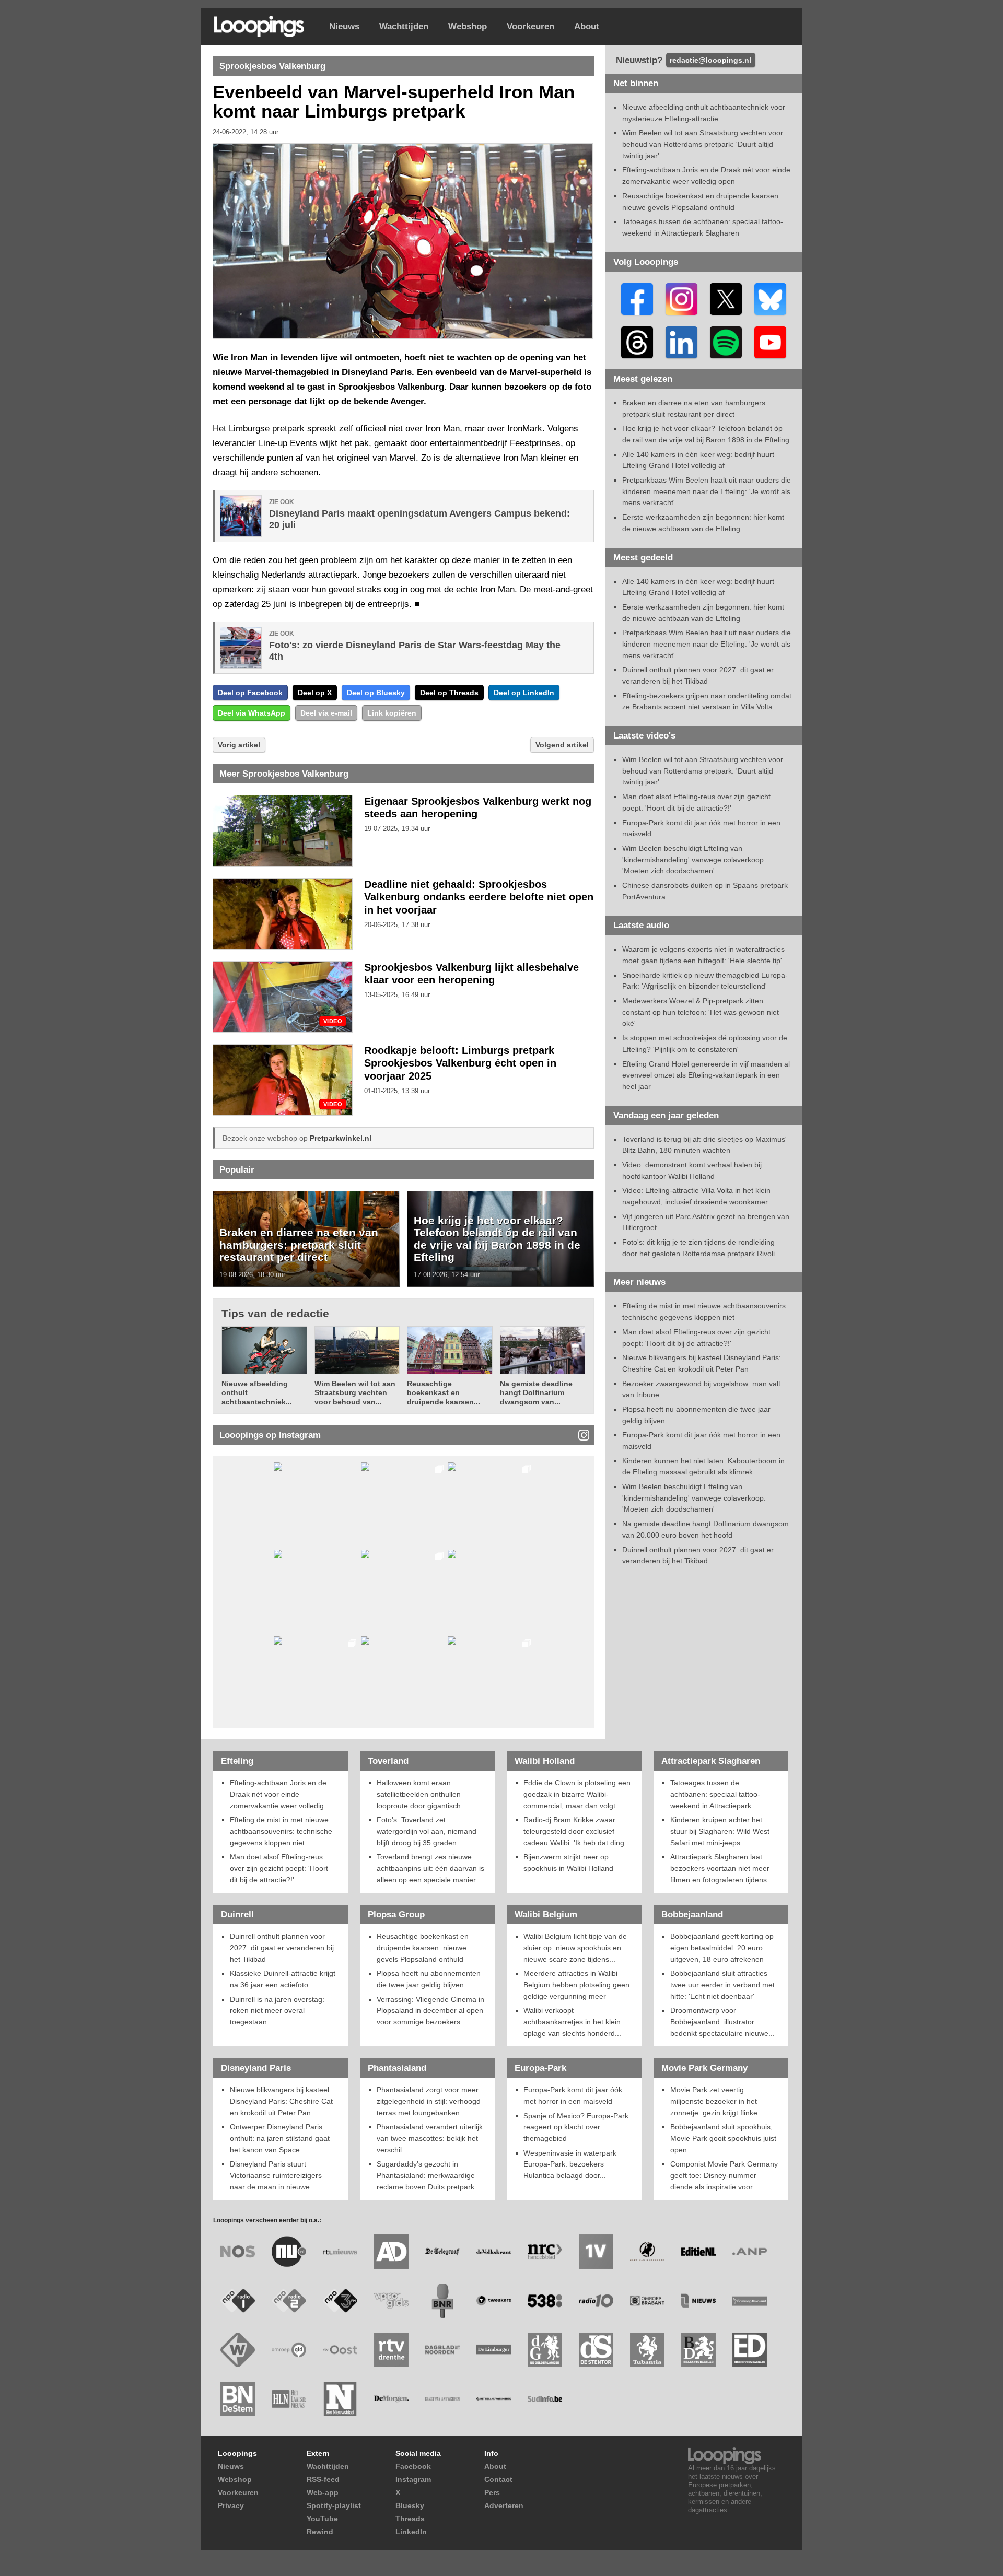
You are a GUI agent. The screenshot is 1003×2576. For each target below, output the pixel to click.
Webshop (468, 26)
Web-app (323, 2492)
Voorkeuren (530, 26)
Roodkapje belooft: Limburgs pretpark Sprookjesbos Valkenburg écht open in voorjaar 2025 (460, 1063)
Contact (498, 2479)
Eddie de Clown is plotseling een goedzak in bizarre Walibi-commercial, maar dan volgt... (577, 1794)
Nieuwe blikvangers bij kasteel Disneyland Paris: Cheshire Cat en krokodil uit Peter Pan (281, 2101)
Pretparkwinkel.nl (341, 1138)
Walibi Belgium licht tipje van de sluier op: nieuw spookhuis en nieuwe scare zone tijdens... (575, 1947)
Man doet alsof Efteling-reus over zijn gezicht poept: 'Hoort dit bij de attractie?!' (279, 1868)
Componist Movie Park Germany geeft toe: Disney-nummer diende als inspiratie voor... (724, 2175)
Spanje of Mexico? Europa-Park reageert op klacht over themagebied (576, 2127)
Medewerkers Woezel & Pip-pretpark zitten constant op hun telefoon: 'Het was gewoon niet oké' (701, 1012)
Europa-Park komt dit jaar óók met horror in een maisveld (573, 2095)
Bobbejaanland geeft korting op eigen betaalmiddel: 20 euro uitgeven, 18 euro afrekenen (722, 1947)
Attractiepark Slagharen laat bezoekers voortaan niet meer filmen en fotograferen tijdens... (722, 1868)
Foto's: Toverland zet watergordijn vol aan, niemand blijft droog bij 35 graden (427, 1831)
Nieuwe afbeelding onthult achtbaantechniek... (257, 1393)
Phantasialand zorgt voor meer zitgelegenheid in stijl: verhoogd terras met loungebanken (429, 2101)
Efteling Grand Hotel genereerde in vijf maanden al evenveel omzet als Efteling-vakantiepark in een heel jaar (706, 1075)
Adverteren (504, 2505)
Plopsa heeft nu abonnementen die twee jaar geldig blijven (429, 1979)
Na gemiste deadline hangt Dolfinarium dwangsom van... (536, 1393)
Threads (410, 2519)
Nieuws (344, 26)
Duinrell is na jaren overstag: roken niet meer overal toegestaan (277, 2011)
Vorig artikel (239, 745)
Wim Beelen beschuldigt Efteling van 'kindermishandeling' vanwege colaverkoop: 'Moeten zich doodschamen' (694, 859)
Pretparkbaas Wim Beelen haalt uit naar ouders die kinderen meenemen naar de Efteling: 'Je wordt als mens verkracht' (707, 491)
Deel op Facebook (250, 693)
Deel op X (315, 693)
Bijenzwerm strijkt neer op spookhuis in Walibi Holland (568, 1863)
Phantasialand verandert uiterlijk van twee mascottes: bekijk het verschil (430, 2138)
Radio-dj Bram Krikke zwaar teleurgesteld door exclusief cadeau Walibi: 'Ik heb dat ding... (577, 1831)
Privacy (231, 2505)
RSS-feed (323, 2479)
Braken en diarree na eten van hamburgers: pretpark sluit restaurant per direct (299, 1245)
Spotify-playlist (334, 2505)
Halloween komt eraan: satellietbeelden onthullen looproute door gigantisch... (422, 1794)
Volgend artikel (562, 745)
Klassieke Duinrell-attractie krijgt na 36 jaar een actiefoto (283, 1979)
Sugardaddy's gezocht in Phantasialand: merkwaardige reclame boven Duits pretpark (426, 2175)
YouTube (322, 2519)
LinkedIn (411, 2532)
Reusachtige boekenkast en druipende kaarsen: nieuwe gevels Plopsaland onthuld (423, 1947)
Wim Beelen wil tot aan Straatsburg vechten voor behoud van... (355, 1393)
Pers (492, 2492)
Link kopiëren (392, 713)
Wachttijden (404, 26)
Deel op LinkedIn (524, 693)
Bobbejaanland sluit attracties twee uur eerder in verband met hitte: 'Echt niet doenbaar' (722, 1984)
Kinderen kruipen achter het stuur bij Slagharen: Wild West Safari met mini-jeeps (720, 1831)
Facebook (413, 2466)
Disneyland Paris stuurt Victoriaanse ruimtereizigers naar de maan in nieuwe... (276, 2175)
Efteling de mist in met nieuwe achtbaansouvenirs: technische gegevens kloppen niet (281, 1831)
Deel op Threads (449, 693)
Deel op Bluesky (376, 693)
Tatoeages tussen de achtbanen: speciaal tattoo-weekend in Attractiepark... (715, 1794)
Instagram (413, 2479)
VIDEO (333, 1021)
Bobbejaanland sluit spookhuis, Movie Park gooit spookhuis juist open (723, 2138)
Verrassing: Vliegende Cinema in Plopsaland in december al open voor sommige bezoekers (430, 2011)
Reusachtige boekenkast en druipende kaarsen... (444, 1393)
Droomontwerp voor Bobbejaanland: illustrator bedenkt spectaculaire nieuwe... (722, 2022)
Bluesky (410, 2505)
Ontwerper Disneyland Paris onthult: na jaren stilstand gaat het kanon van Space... (280, 2138)
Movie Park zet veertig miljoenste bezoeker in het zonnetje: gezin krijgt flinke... (717, 2101)
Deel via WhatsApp (252, 713)
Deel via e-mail (326, 713)
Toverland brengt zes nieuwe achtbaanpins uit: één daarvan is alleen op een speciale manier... (430, 1868)
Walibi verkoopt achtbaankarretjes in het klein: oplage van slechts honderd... (573, 2022)
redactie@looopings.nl (710, 60)
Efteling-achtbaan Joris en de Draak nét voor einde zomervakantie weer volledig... (280, 1794)
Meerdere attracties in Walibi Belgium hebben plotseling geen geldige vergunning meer (576, 1984)
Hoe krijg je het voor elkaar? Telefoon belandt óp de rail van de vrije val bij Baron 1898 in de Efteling (497, 1239)
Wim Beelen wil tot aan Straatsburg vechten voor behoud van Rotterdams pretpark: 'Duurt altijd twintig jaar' (703, 144)
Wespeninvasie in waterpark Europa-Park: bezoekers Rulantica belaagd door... (570, 2164)
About (587, 26)
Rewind (320, 2532)
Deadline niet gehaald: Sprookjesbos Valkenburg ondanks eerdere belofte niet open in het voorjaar (479, 897)
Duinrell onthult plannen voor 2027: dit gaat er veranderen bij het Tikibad (282, 1947)
